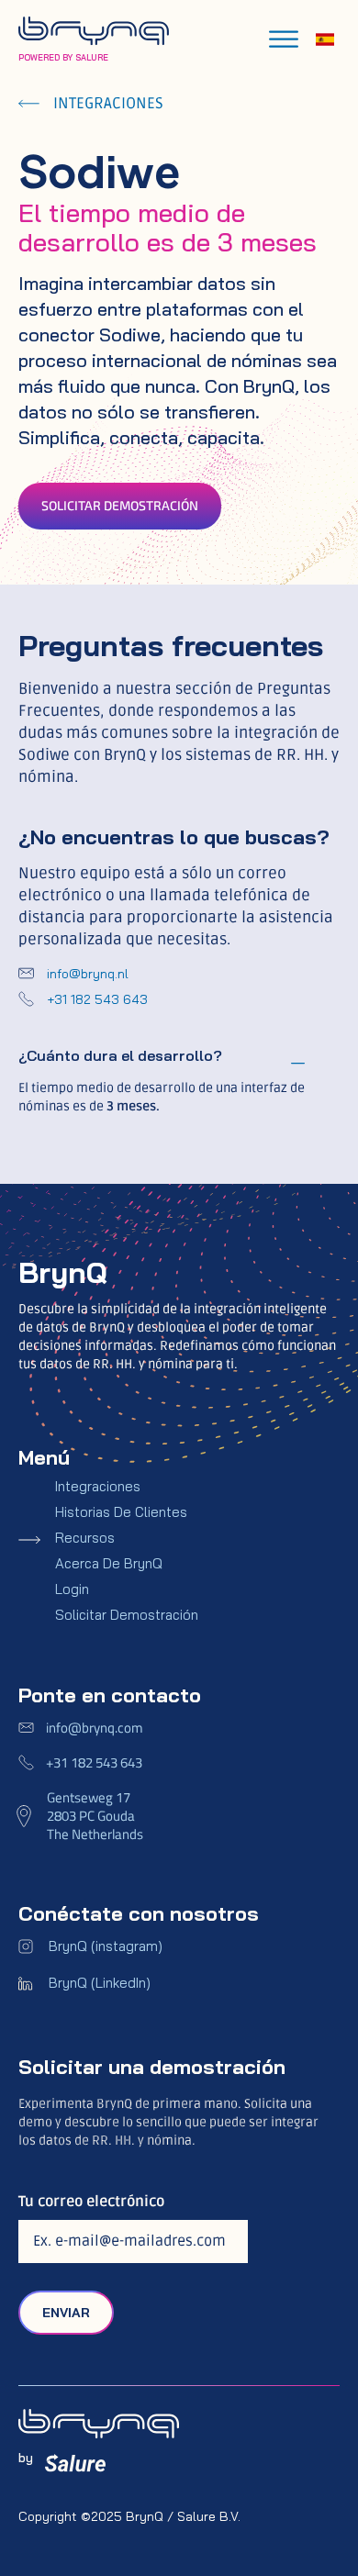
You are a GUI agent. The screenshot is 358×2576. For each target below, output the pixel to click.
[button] (179, 1048)
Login (72, 1589)
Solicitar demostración (127, 1615)
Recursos (85, 1538)
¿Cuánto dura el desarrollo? (120, 1055)
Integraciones (98, 1486)
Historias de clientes (121, 1512)
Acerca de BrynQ (109, 1563)
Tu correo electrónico (91, 2202)
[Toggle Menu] (284, 39)
